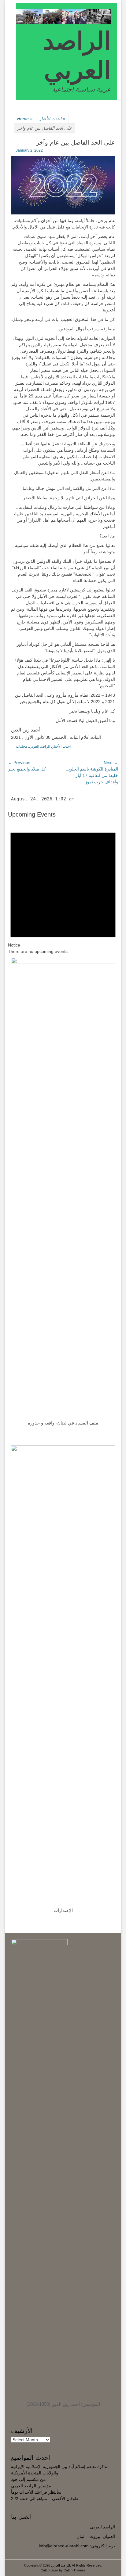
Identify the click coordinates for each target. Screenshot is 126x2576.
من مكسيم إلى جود (28, 2479)
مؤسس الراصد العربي (31, 2486)
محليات (22, 746)
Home (25, 119)
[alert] (63, 887)
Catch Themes (75, 2570)
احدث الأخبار (52, 119)
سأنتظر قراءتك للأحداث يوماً (36, 2492)
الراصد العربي (40, 746)
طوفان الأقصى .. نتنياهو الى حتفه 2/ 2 (45, 2499)
